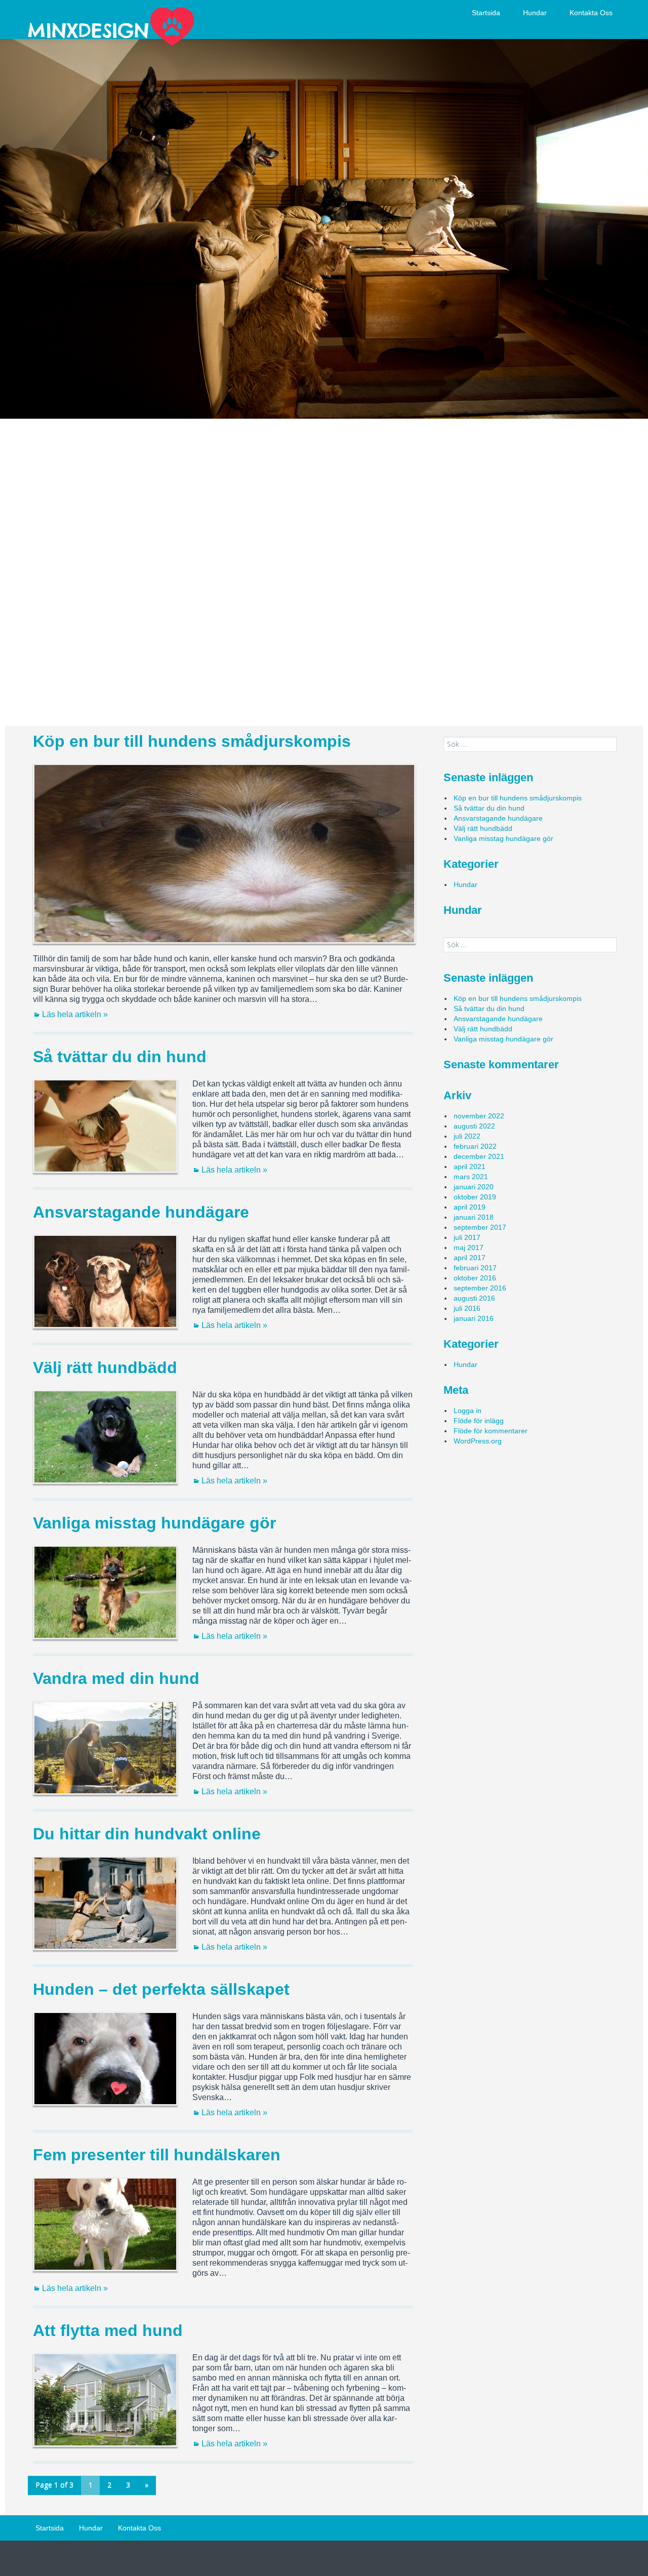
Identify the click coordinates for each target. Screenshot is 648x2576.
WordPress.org (478, 1441)
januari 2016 (474, 1318)
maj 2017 (469, 1247)
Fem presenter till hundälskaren (157, 2155)
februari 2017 (475, 1268)
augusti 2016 (474, 1298)
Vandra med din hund (116, 1678)
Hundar (535, 13)
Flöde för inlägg (479, 1421)
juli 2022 (467, 1136)
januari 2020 (474, 1187)
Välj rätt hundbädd (105, 1367)
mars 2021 (471, 1177)
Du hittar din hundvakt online (147, 1834)
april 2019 (470, 1207)
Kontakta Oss (591, 13)
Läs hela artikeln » (75, 1014)
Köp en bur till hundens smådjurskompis (192, 741)
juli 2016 (467, 1308)
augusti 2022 (474, 1126)
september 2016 (480, 1288)
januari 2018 (474, 1217)
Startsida (486, 13)
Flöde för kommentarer (491, 1431)
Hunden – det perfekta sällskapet (161, 1989)
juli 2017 (467, 1237)
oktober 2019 (475, 1197)
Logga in (468, 1411)
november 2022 (479, 1116)
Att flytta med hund (108, 2330)
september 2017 (480, 1227)
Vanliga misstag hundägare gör (154, 1523)
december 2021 (479, 1156)
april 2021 (470, 1166)
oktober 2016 (475, 1278)
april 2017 (470, 1258)
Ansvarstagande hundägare (141, 1212)
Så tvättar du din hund (120, 1057)
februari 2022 (475, 1146)
